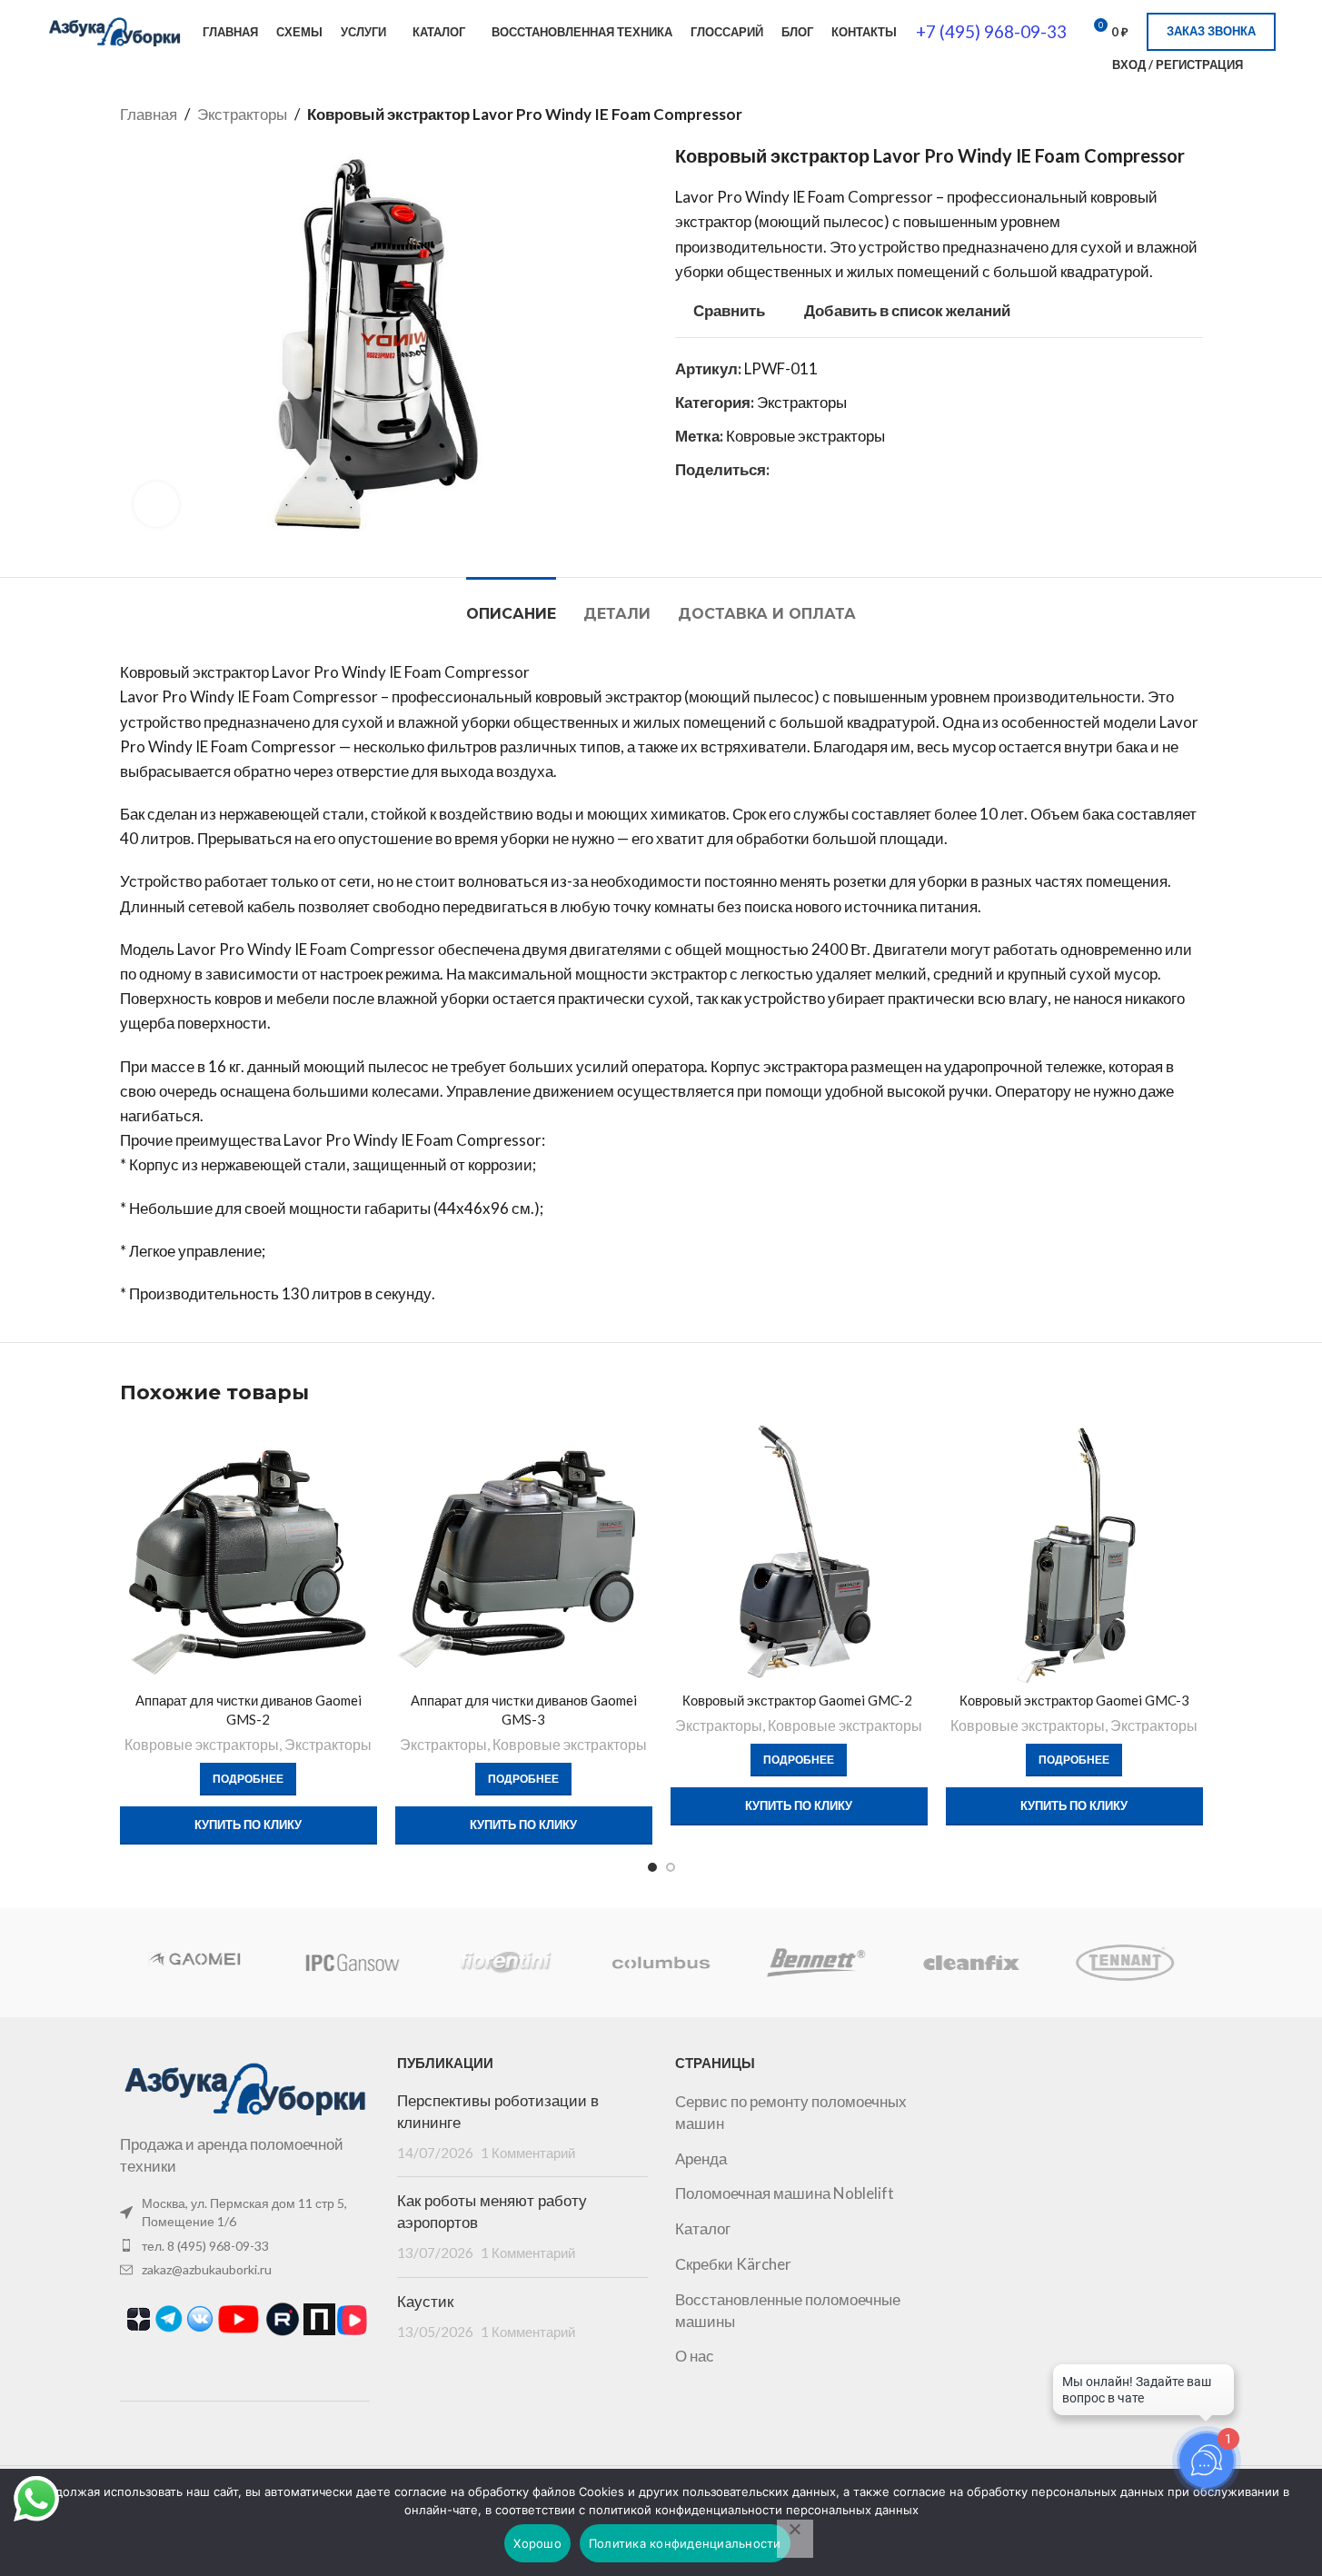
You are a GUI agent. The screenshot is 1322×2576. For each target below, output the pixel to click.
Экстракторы (242, 114)
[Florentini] (506, 1963)
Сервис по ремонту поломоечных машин (791, 2112)
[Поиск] (1087, 65)
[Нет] (795, 2539)
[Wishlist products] (1268, 65)
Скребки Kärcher (733, 2264)
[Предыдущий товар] (1148, 114)
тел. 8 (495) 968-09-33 (205, 2246)
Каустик (425, 2302)
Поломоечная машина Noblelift (785, 2193)
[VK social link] (802, 469)
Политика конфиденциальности (685, 2543)
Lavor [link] (695, 197)
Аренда (701, 2158)
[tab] (511, 605)
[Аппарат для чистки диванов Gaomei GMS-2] (248, 1554)
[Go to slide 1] (652, 1867)
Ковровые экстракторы (805, 436)
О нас (695, 2356)
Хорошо (537, 2543)
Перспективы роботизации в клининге (498, 2112)
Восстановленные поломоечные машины (788, 2310)
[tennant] (1125, 1963)
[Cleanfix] (970, 1963)
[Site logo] (114, 30)
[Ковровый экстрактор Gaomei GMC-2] (799, 1554)
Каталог (703, 2228)
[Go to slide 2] (671, 1867)
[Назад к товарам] (1170, 114)
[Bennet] (816, 1963)
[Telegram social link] (824, 469)
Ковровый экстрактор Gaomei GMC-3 (1074, 1700)
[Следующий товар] (1192, 114)
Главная (149, 114)
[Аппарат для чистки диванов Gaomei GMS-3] (524, 1554)
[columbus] (661, 1963)
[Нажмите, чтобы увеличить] (156, 504)
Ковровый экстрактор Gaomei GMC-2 (799, 1700)
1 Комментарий (528, 2153)
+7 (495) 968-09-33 (991, 31)
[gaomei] (196, 1963)
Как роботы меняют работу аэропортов (492, 2212)
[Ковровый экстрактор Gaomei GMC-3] (1074, 1554)
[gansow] (352, 1963)
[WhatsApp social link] (780, 469)
